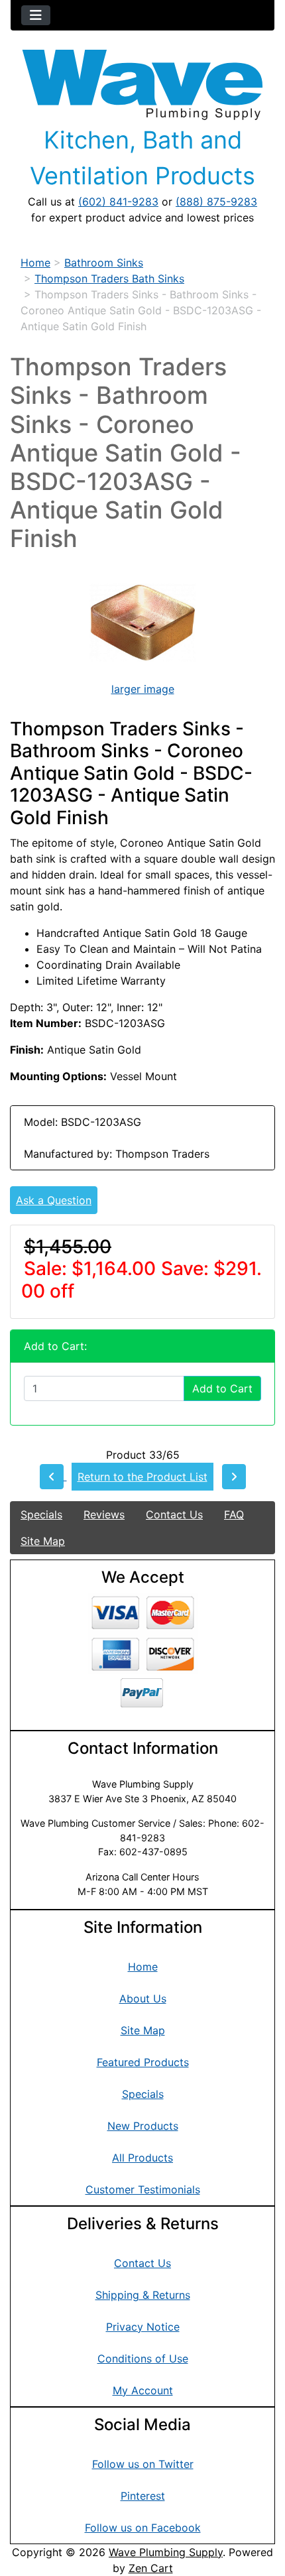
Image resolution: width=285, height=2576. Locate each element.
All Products (142, 2158)
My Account (143, 2390)
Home (35, 263)
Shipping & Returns (143, 2295)
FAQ (234, 1514)
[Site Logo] (142, 85)
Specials (41, 1514)
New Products (143, 2126)
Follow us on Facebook (143, 2528)
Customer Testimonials (143, 2189)
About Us (143, 1998)
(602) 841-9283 (118, 202)
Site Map (43, 1541)
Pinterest (143, 2496)
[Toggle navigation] (36, 15)
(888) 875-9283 (216, 202)
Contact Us (174, 1514)
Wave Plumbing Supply (166, 2552)
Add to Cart (222, 1388)
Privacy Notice (143, 2327)
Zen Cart (151, 2568)
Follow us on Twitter (143, 2464)
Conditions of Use (143, 2359)
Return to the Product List (142, 1477)
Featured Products (143, 2062)
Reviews (104, 1514)
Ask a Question (54, 1200)
